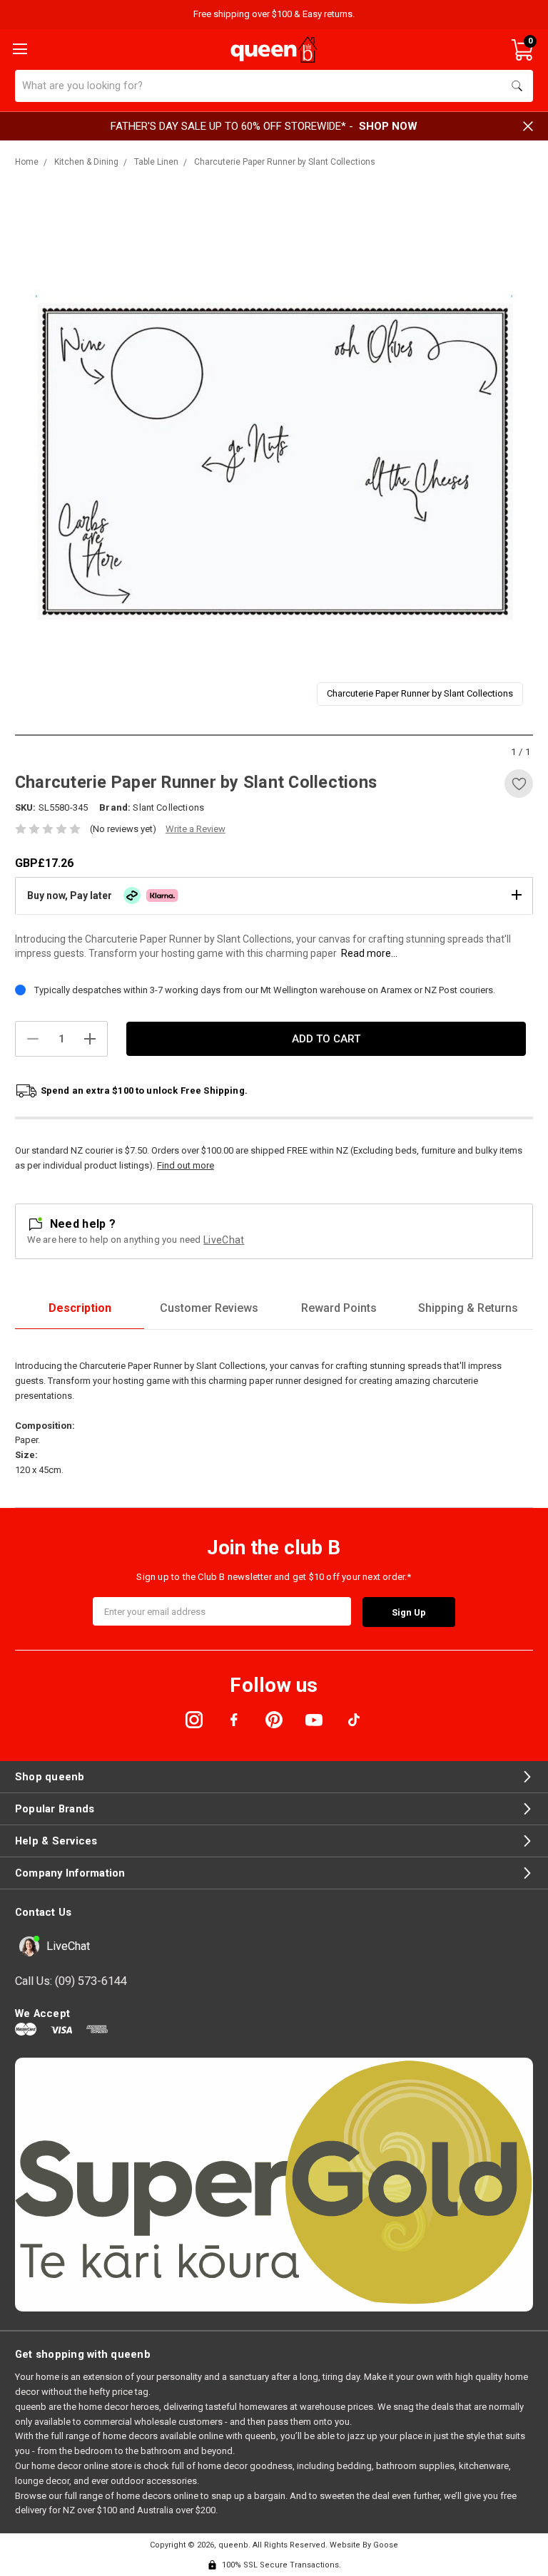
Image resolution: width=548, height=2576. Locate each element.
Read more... (369, 953)
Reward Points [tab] (339, 1308)
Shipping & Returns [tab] (468, 1308)
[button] (274, 896)
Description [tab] (80, 1308)
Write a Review (196, 829)
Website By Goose (364, 2545)
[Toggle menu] (19, 48)
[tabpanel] (274, 457)
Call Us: (71, 1981)
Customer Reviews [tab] (209, 1308)
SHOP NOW (388, 126)
